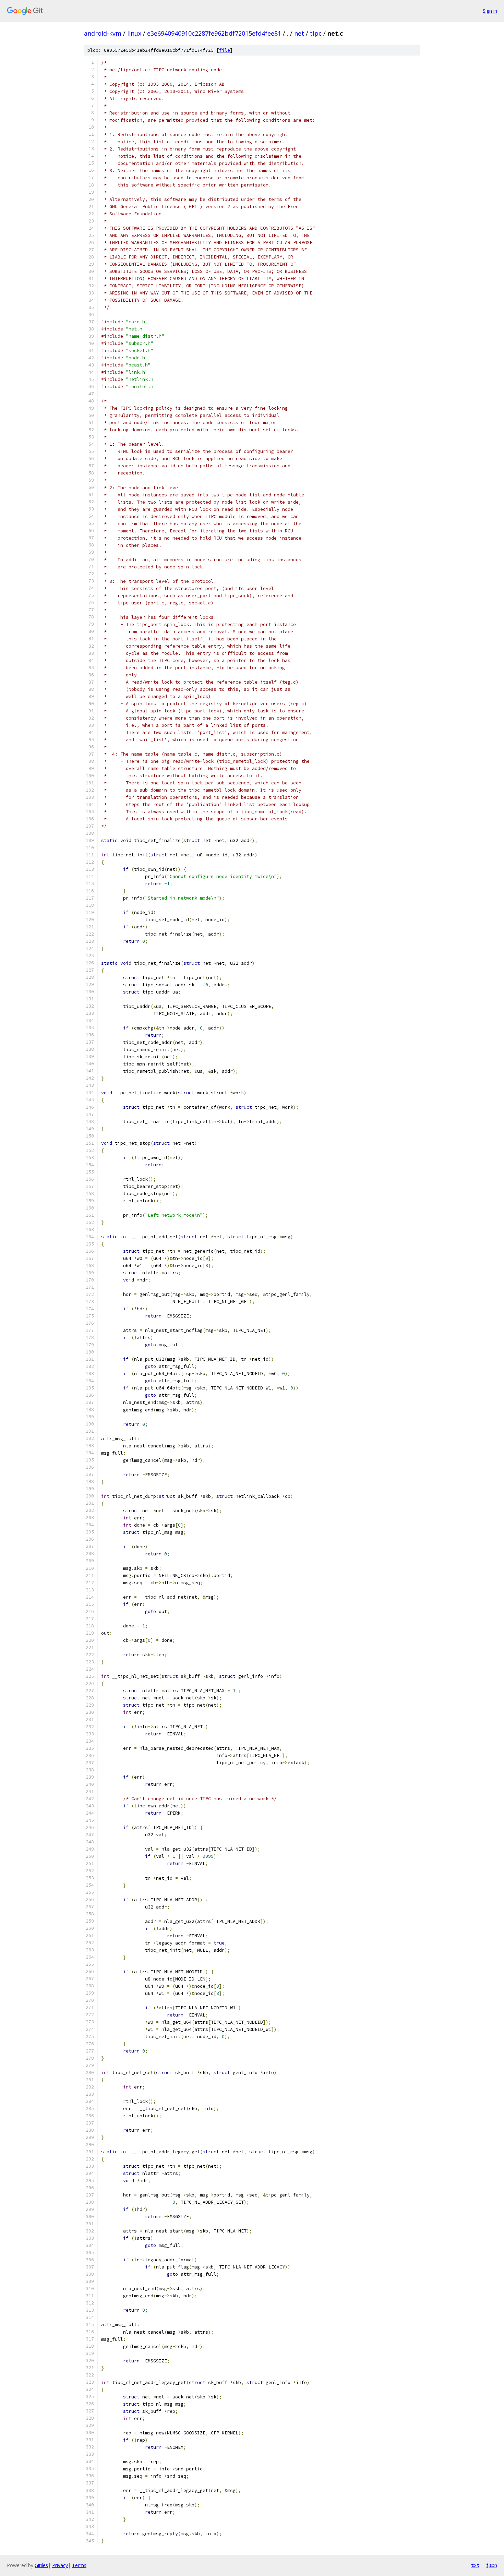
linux (134, 33)
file (225, 50)
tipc (316, 33)
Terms (79, 2565)
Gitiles (41, 2565)
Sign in (490, 11)
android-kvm (103, 33)
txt (475, 2565)
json (492, 2565)
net (299, 33)
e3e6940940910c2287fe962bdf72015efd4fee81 (214, 33)
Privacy (60, 2565)
